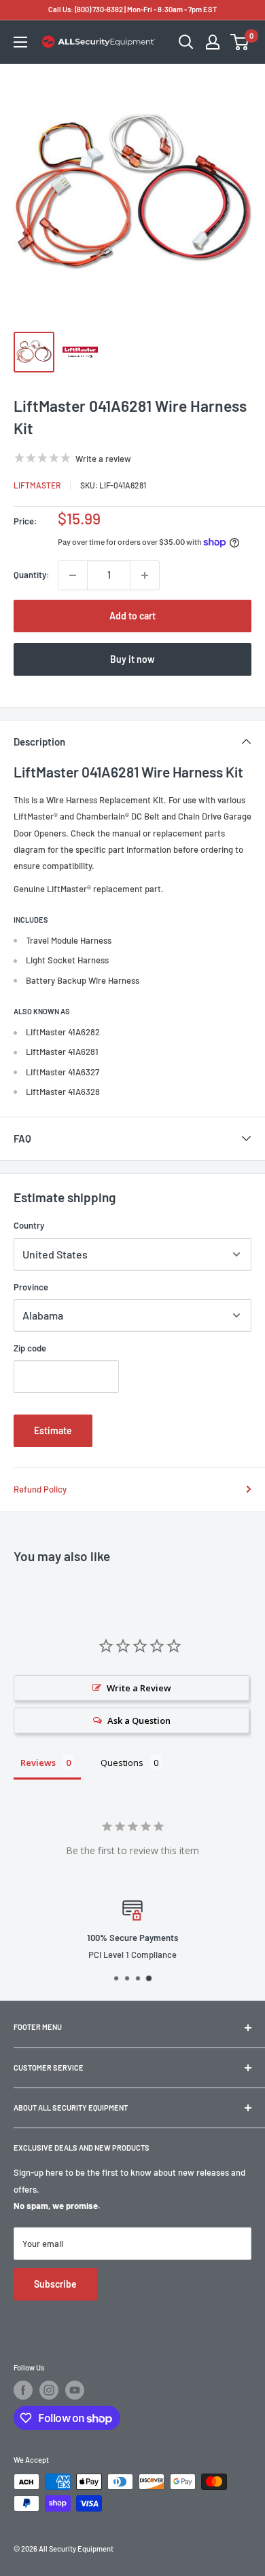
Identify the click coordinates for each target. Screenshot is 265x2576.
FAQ (22, 1138)
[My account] (213, 42)
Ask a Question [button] (139, 1720)
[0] (240, 42)
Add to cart (132, 616)
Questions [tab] (122, 1763)
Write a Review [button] (139, 1688)
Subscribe (55, 2284)
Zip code (30, 1348)
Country (29, 1225)
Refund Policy (40, 1489)
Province (31, 1287)
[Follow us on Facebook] (23, 2390)
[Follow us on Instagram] (49, 2390)
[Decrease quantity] (73, 575)
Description (39, 742)
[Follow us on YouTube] (75, 2390)
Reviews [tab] (38, 1763)
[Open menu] (20, 42)
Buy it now (132, 659)
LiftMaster (37, 485)
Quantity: (32, 575)
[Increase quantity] (145, 575)
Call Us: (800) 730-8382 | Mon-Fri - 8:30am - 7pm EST (132, 9)
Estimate (53, 1430)
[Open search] (186, 42)
